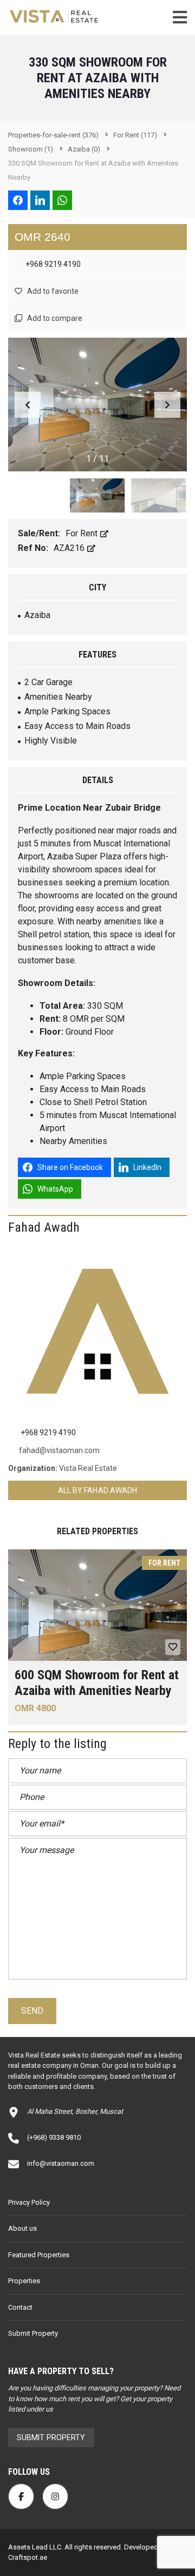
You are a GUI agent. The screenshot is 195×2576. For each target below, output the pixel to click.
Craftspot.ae (28, 2557)
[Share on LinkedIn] (40, 200)
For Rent (83, 533)
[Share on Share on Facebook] (18, 200)
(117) (135, 135)
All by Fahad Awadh (98, 1490)
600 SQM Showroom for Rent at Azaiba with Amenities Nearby (97, 1683)
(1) (31, 149)
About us (22, 2228)
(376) (53, 135)
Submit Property (33, 2333)
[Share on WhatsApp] (62, 200)
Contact (20, 2307)
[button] (167, 405)
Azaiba (37, 615)
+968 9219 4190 (52, 264)
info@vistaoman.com (61, 2163)
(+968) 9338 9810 (54, 2137)
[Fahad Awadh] (97, 1331)
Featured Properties (39, 2255)
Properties (24, 2281)
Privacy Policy (29, 2202)
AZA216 (70, 548)
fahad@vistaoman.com (59, 1450)
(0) (84, 149)
